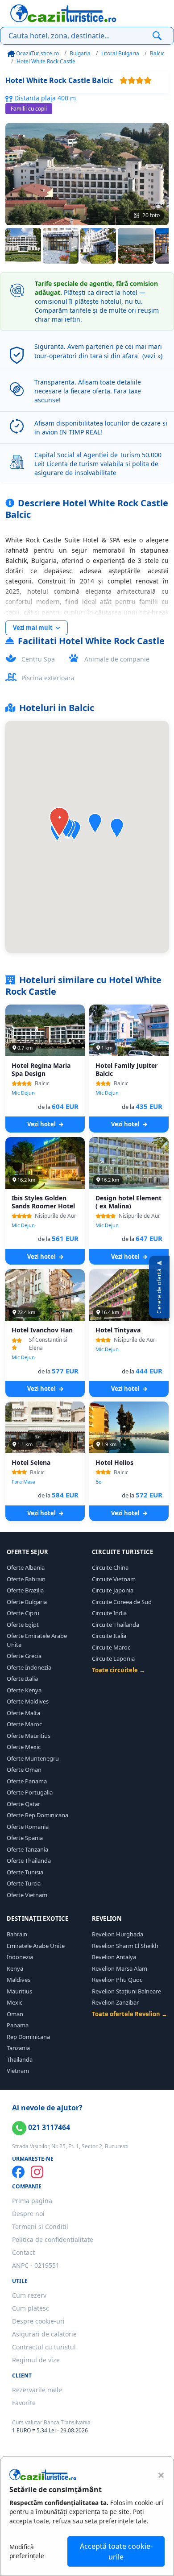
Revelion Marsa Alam (120, 1968)
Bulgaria (80, 53)
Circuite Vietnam (114, 1579)
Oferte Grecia (24, 1656)
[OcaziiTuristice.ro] (63, 13)
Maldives (19, 1980)
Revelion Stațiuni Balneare (126, 1991)
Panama (18, 2025)
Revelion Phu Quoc (117, 1980)
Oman (15, 2014)
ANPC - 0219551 (36, 2265)
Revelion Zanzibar (115, 2002)
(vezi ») (152, 356)
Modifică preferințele (27, 2551)
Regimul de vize (36, 2360)
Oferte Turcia (24, 1883)
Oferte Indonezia (29, 1667)
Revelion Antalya (114, 1957)
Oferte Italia (22, 1679)
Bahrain (17, 1934)
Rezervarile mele (37, 2390)
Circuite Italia (109, 1636)
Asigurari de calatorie (44, 2334)
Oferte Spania (25, 1838)
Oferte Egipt (23, 1625)
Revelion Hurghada (118, 1934)
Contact (23, 2252)
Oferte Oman (24, 1770)
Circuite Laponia (113, 1658)
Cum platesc (31, 2308)
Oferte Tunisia (25, 1872)
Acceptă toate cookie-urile (116, 2551)
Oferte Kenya (24, 1690)
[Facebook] (18, 2172)
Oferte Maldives (28, 1701)
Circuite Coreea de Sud (122, 1602)
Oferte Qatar (23, 1804)
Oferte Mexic (24, 1747)
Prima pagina (32, 2201)
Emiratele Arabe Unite (36, 1946)
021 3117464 (48, 2127)
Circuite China (110, 1567)
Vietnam (18, 2071)
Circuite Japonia (113, 1590)
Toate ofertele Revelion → (130, 2014)
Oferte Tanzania (27, 1849)
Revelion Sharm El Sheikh (125, 1946)
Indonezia (20, 1957)
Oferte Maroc (24, 1724)
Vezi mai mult (33, 628)
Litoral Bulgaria (120, 53)
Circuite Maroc (111, 1647)
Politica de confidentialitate (53, 2239)
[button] (117, 828)
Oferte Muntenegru (33, 1758)
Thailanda (20, 2059)
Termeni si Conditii (40, 2227)
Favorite (24, 2403)
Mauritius (19, 1991)
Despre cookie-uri (38, 2321)
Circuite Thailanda (116, 1625)
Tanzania (18, 2048)
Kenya (15, 1968)
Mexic (14, 2002)
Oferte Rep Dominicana (37, 1815)
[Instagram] (37, 2172)
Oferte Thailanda (29, 1861)
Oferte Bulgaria (27, 1602)
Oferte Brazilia (25, 1590)
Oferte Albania (26, 1567)
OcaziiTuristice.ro (37, 53)
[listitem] (23, 246)
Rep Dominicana (28, 2037)
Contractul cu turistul (44, 2347)
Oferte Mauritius (29, 1736)
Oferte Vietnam (27, 1895)
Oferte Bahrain (26, 1579)
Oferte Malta (23, 1713)
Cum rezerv (29, 2295)
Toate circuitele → (118, 1670)
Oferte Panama (27, 1781)
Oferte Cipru (23, 1613)
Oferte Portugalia (30, 1792)
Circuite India (109, 1613)
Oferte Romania (28, 1827)
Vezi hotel (42, 1124)
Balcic (157, 53)
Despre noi (28, 2214)
